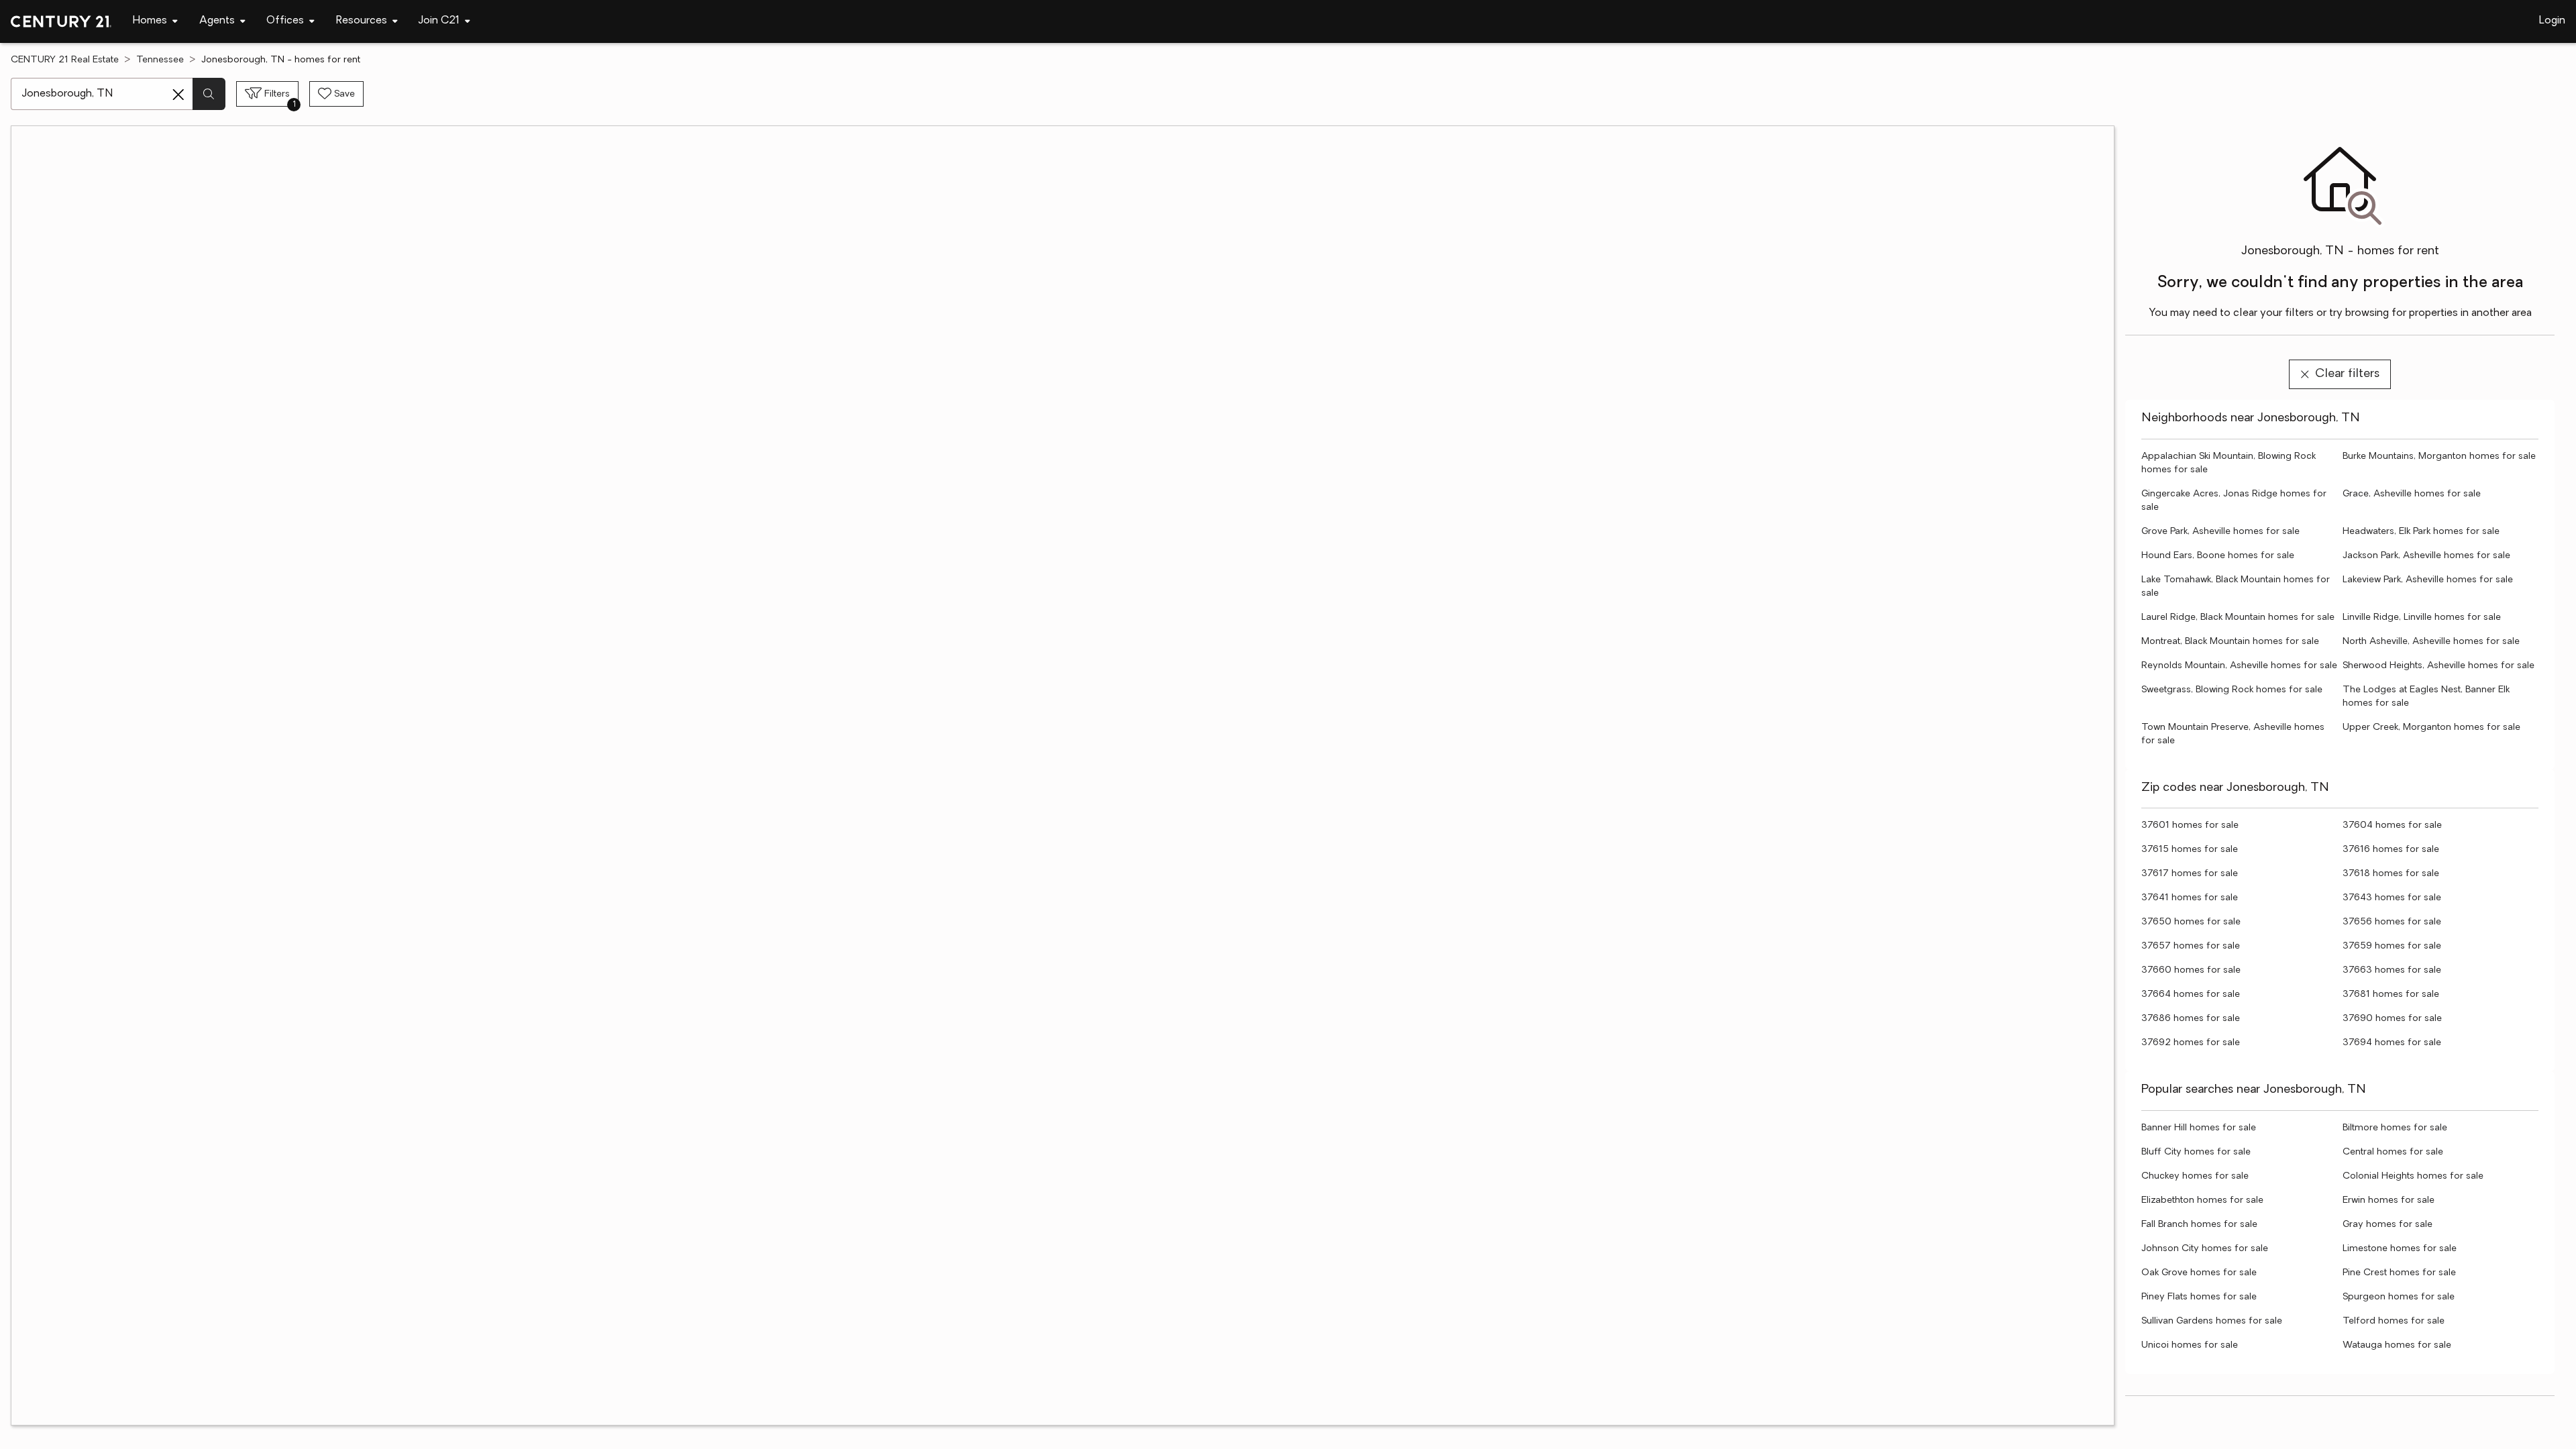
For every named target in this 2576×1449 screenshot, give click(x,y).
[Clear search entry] (178, 95)
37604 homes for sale (2392, 825)
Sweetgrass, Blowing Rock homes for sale (2232, 690)
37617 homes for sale (2190, 874)
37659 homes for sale (2392, 946)
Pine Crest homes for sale (2399, 1273)
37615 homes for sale (2190, 850)
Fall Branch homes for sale (2199, 1225)
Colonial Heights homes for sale (2413, 1176)
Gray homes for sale (2387, 1225)
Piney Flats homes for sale (2199, 1297)
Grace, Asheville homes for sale (2412, 494)
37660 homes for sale (2191, 970)
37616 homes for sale (2391, 850)
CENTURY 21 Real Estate (65, 60)
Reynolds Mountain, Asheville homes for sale (2239, 666)
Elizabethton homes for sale (2202, 1200)
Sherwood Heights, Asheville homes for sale (2438, 666)
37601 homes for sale (2190, 825)
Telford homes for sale (2394, 1321)
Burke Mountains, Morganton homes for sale (2439, 457)
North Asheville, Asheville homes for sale (2431, 642)
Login (2552, 21)
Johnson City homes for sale (2205, 1249)
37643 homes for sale (2392, 898)
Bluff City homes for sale (2196, 1152)
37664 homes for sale (2191, 995)
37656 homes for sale (2392, 922)
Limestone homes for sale (2400, 1249)
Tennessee (160, 60)
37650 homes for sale (2191, 922)
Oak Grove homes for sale (2199, 1273)
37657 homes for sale (2191, 946)
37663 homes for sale (2392, 970)
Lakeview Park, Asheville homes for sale (2428, 580)
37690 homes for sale (2392, 1019)
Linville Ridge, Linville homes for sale (2422, 618)
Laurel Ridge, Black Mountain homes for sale (2238, 618)
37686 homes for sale (2191, 1019)
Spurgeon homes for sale (2399, 1297)
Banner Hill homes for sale (2199, 1128)
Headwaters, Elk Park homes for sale (2421, 532)
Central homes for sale (2393, 1152)
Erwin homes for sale (2389, 1200)
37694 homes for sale (2392, 1043)
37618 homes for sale (2391, 874)
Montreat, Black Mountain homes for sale (2230, 642)
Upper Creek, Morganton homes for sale (2431, 728)
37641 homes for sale (2190, 898)
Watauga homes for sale (2397, 1345)
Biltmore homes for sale (2395, 1128)
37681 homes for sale (2391, 995)
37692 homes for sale (2191, 1043)
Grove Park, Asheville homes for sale (2220, 532)
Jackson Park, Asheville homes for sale (2426, 556)
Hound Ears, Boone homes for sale (2218, 556)
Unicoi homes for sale (2190, 1345)
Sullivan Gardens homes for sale (2212, 1321)
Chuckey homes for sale (2195, 1176)
